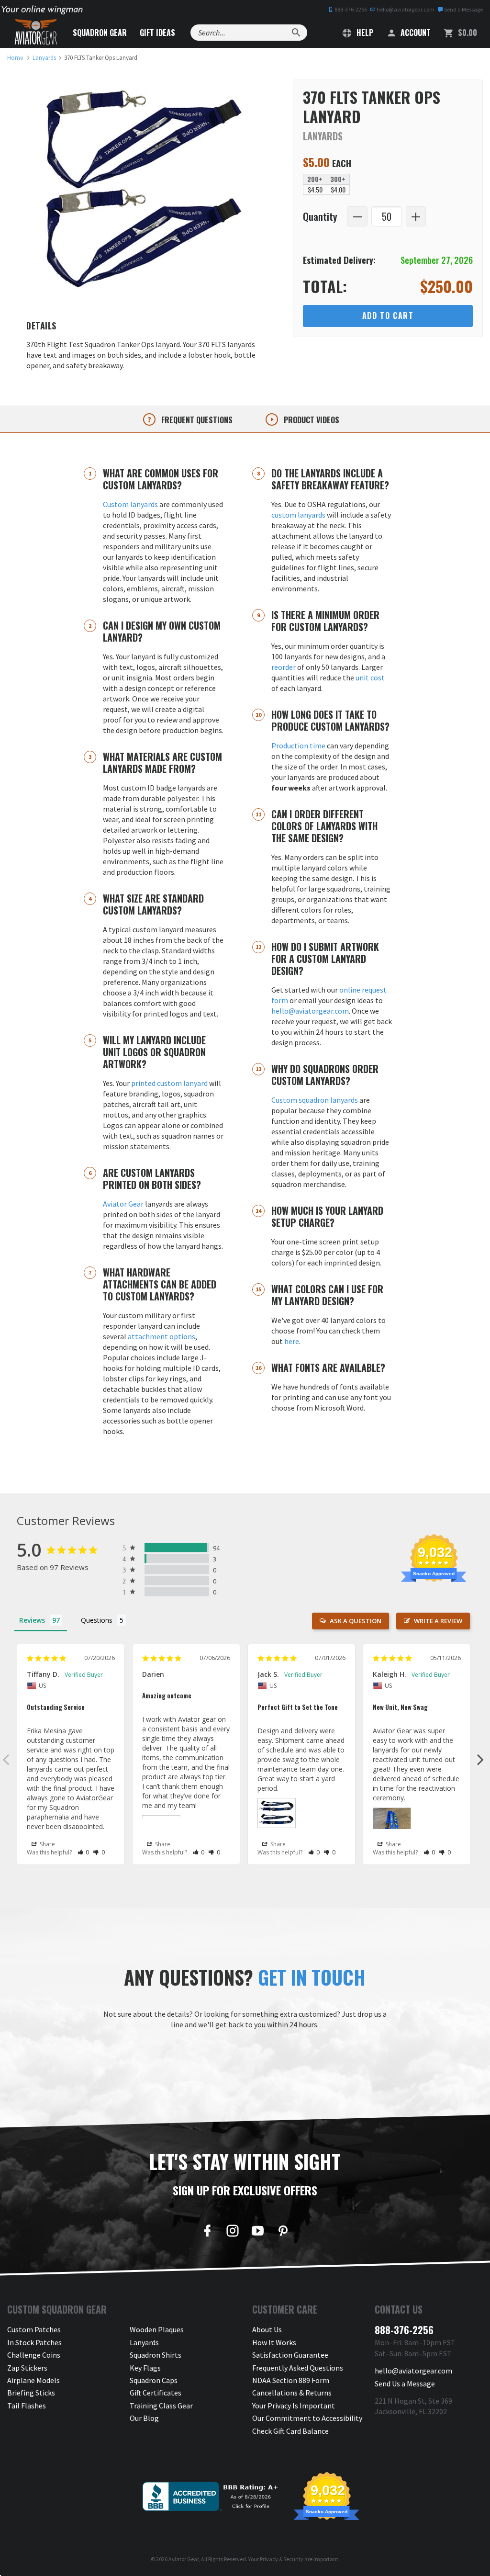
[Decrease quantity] (357, 217)
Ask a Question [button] (356, 1621)
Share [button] (47, 1844)
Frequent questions (196, 420)
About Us (267, 2329)
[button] (84, 1852)
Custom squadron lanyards (315, 1100)
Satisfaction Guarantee (290, 2355)
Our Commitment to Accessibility (307, 2418)
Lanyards (144, 2342)
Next (480, 1759)
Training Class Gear (161, 2406)
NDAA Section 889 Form (291, 2380)
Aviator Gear (123, 1204)
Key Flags (145, 2368)
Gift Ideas (157, 33)
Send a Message (463, 9)
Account (415, 33)
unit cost (370, 678)
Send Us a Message (405, 2384)
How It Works (274, 2342)
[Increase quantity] (416, 217)
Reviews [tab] (32, 1620)
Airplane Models (33, 2380)
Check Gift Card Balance (290, 2431)
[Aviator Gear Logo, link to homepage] (36, 32)
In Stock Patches (34, 2342)
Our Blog (144, 2418)
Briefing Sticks (31, 2393)
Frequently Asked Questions (298, 2368)
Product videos (311, 420)
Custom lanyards (130, 504)
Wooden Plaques (157, 2329)
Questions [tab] (97, 1620)
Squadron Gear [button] (100, 33)
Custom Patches (34, 2329)
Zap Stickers (27, 2368)
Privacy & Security (282, 2559)
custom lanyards (298, 515)
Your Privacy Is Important (294, 2406)
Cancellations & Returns (292, 2393)
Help (364, 33)
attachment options (161, 1336)
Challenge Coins (34, 2355)
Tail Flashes (27, 2406)
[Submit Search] (296, 33)
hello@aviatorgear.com (405, 9)
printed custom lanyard (169, 1083)
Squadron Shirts (156, 2355)
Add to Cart (388, 316)
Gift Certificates (156, 2393)
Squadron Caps (154, 2380)
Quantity (320, 216)
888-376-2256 (350, 9)
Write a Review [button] (438, 1621)
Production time (298, 746)
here (292, 1341)
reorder (284, 667)
